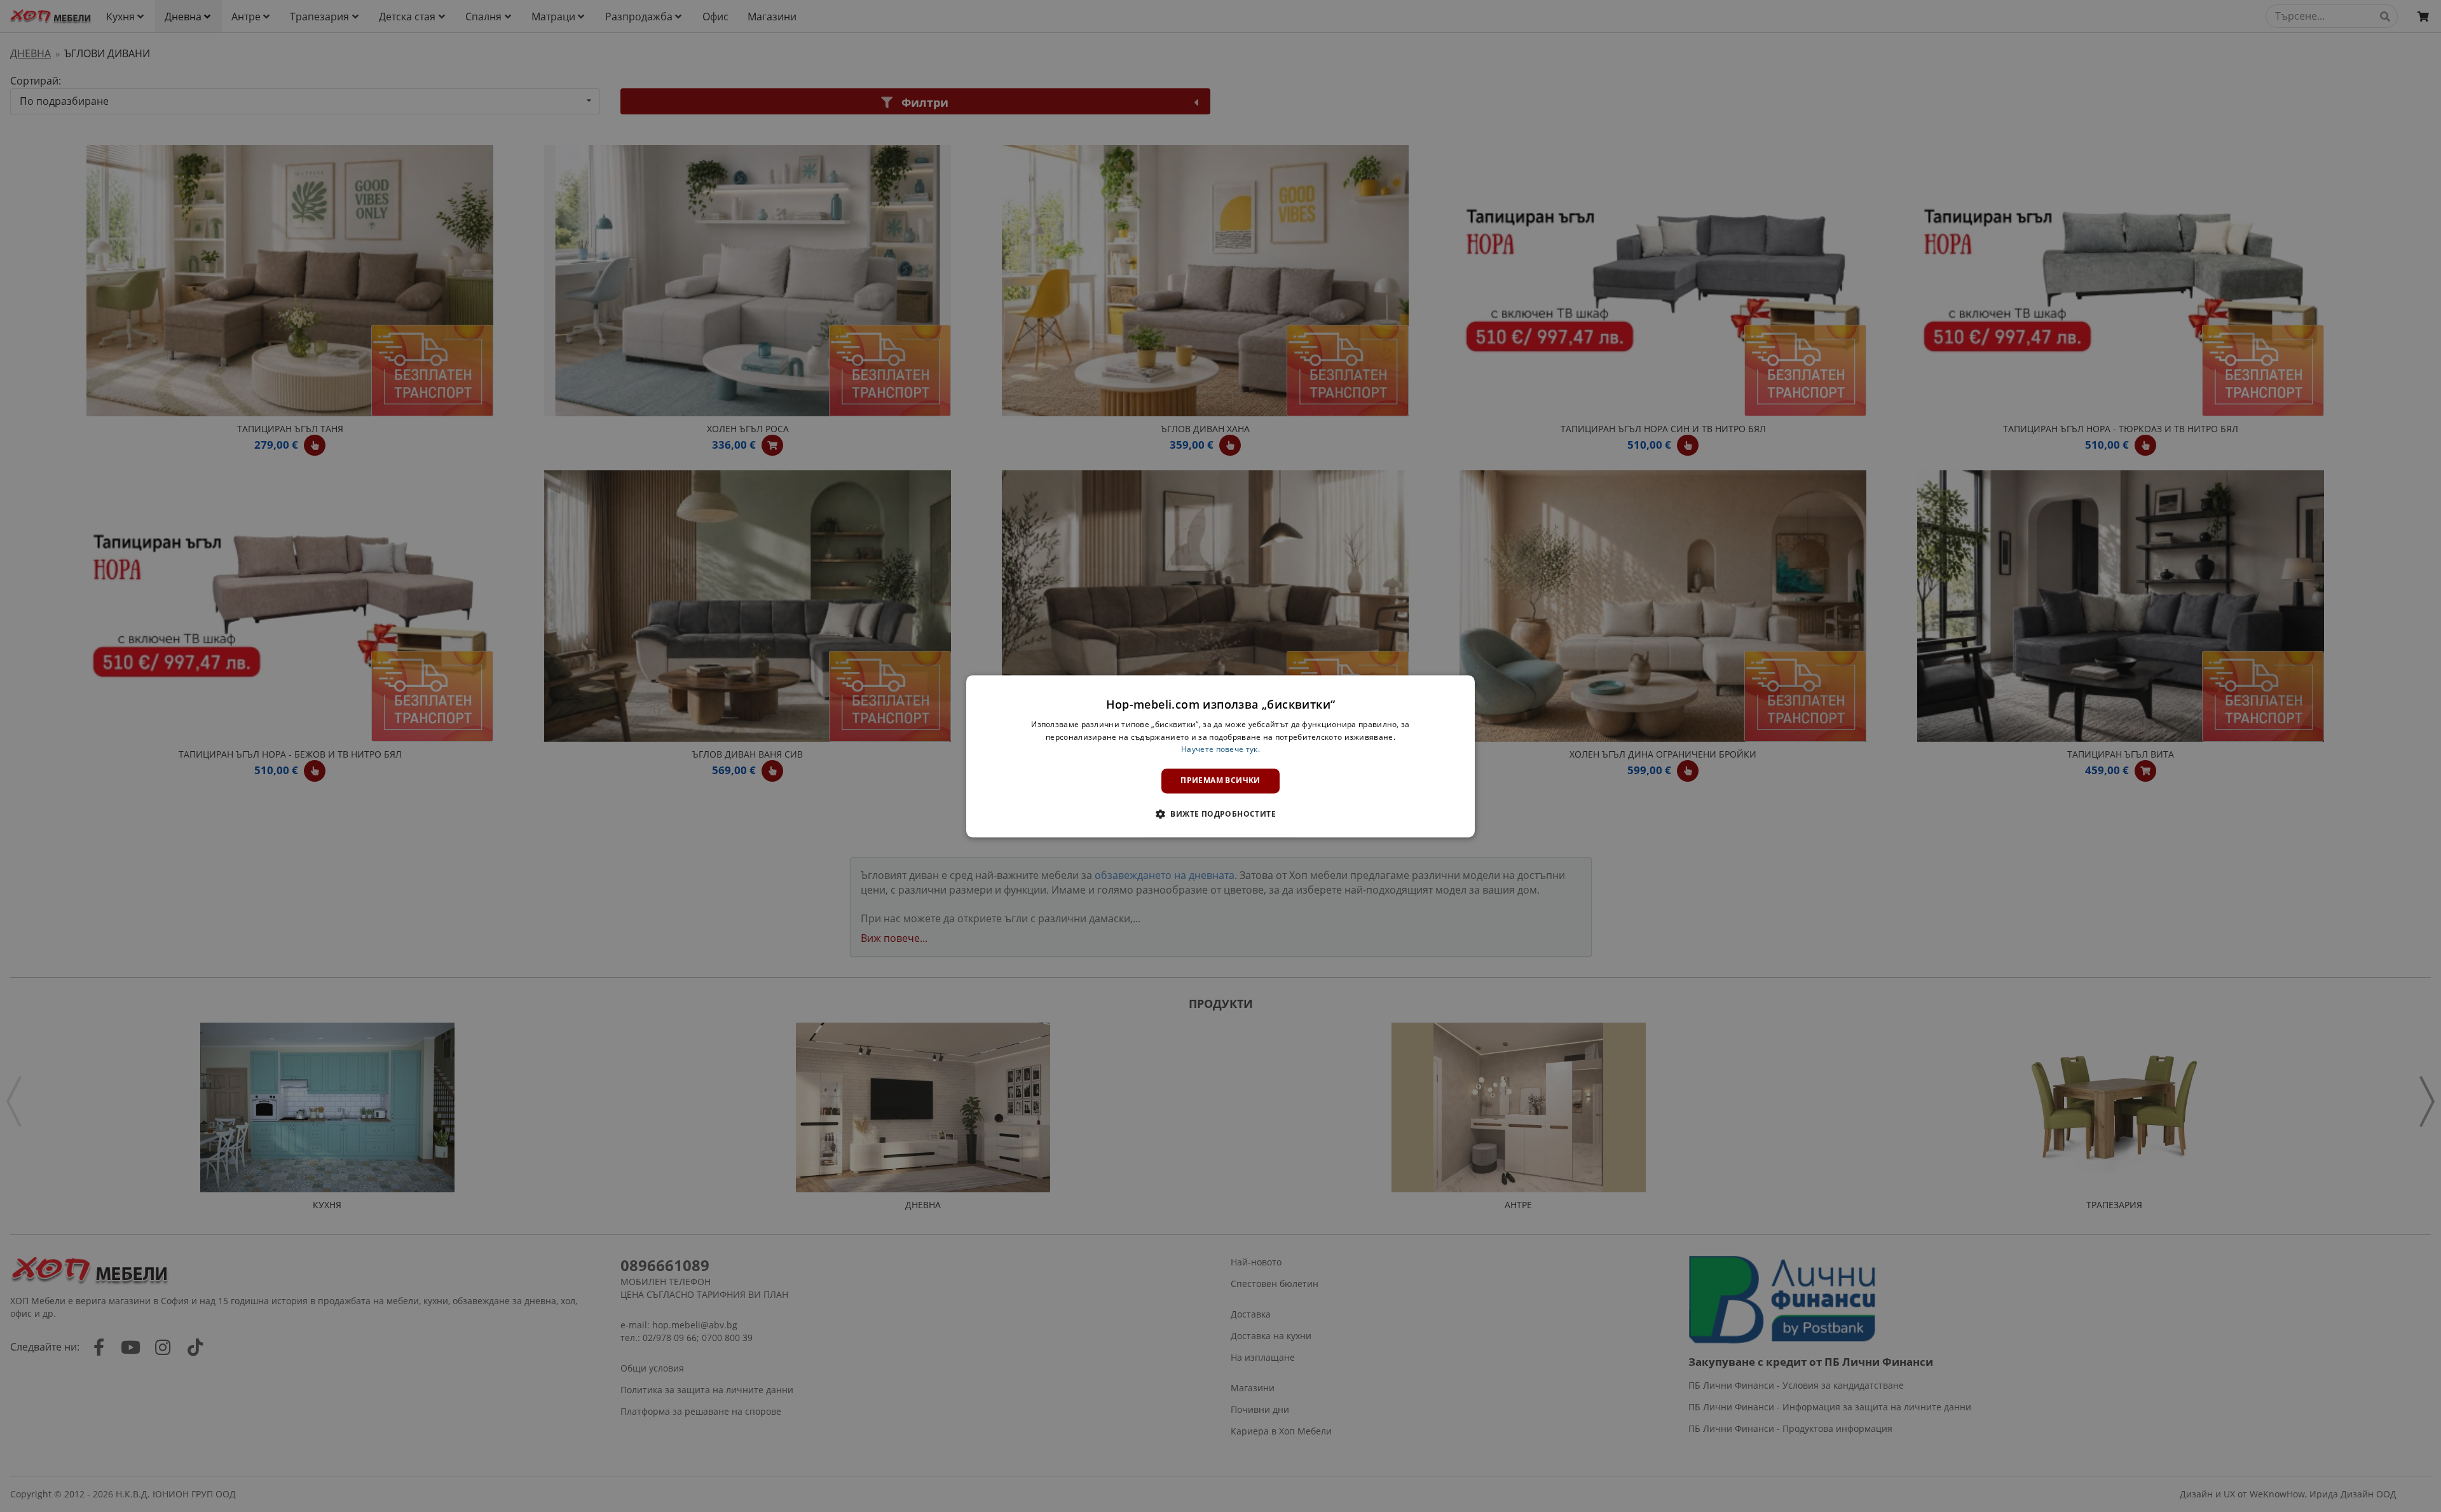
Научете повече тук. (1220, 750)
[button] (1220, 814)
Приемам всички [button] (1220, 781)
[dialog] (1220, 756)
